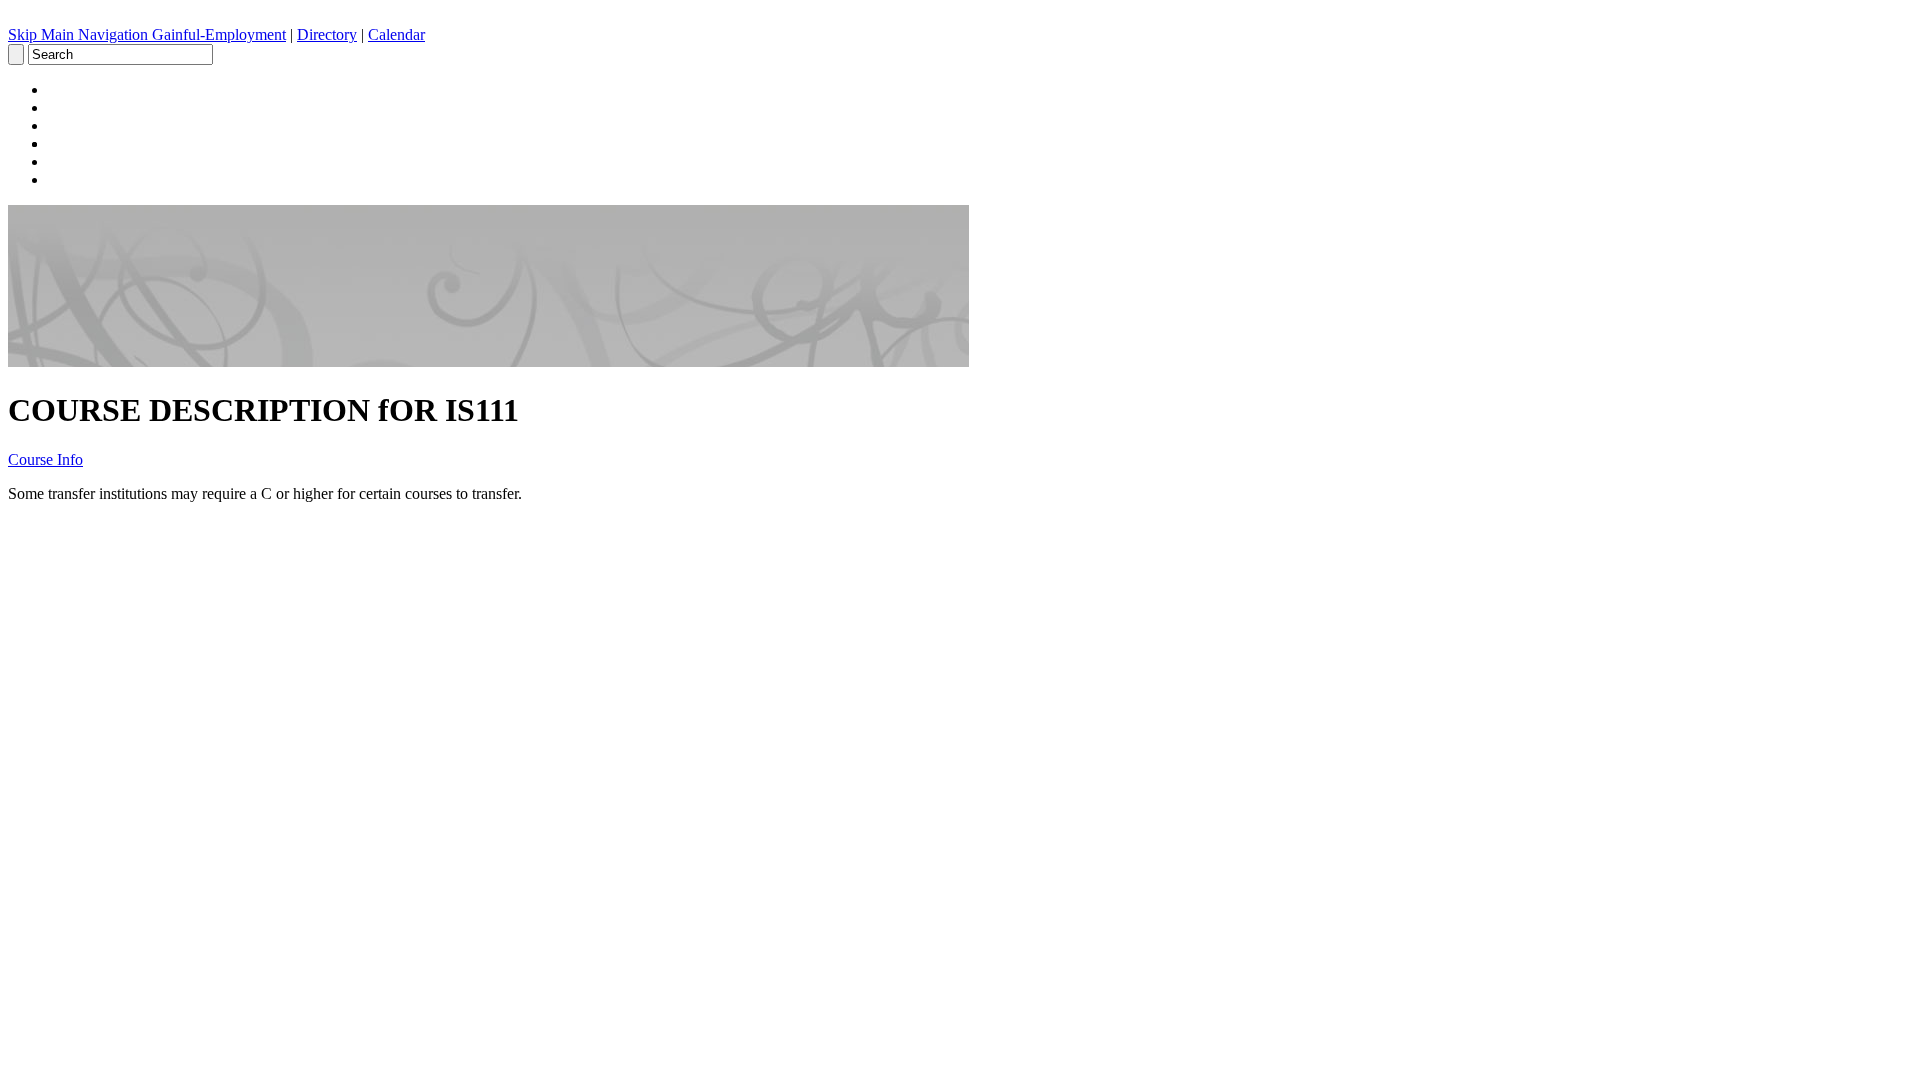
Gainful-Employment (219, 34)
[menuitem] (980, 90)
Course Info (45, 459)
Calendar (396, 34)
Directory (327, 34)
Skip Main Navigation (80, 34)
